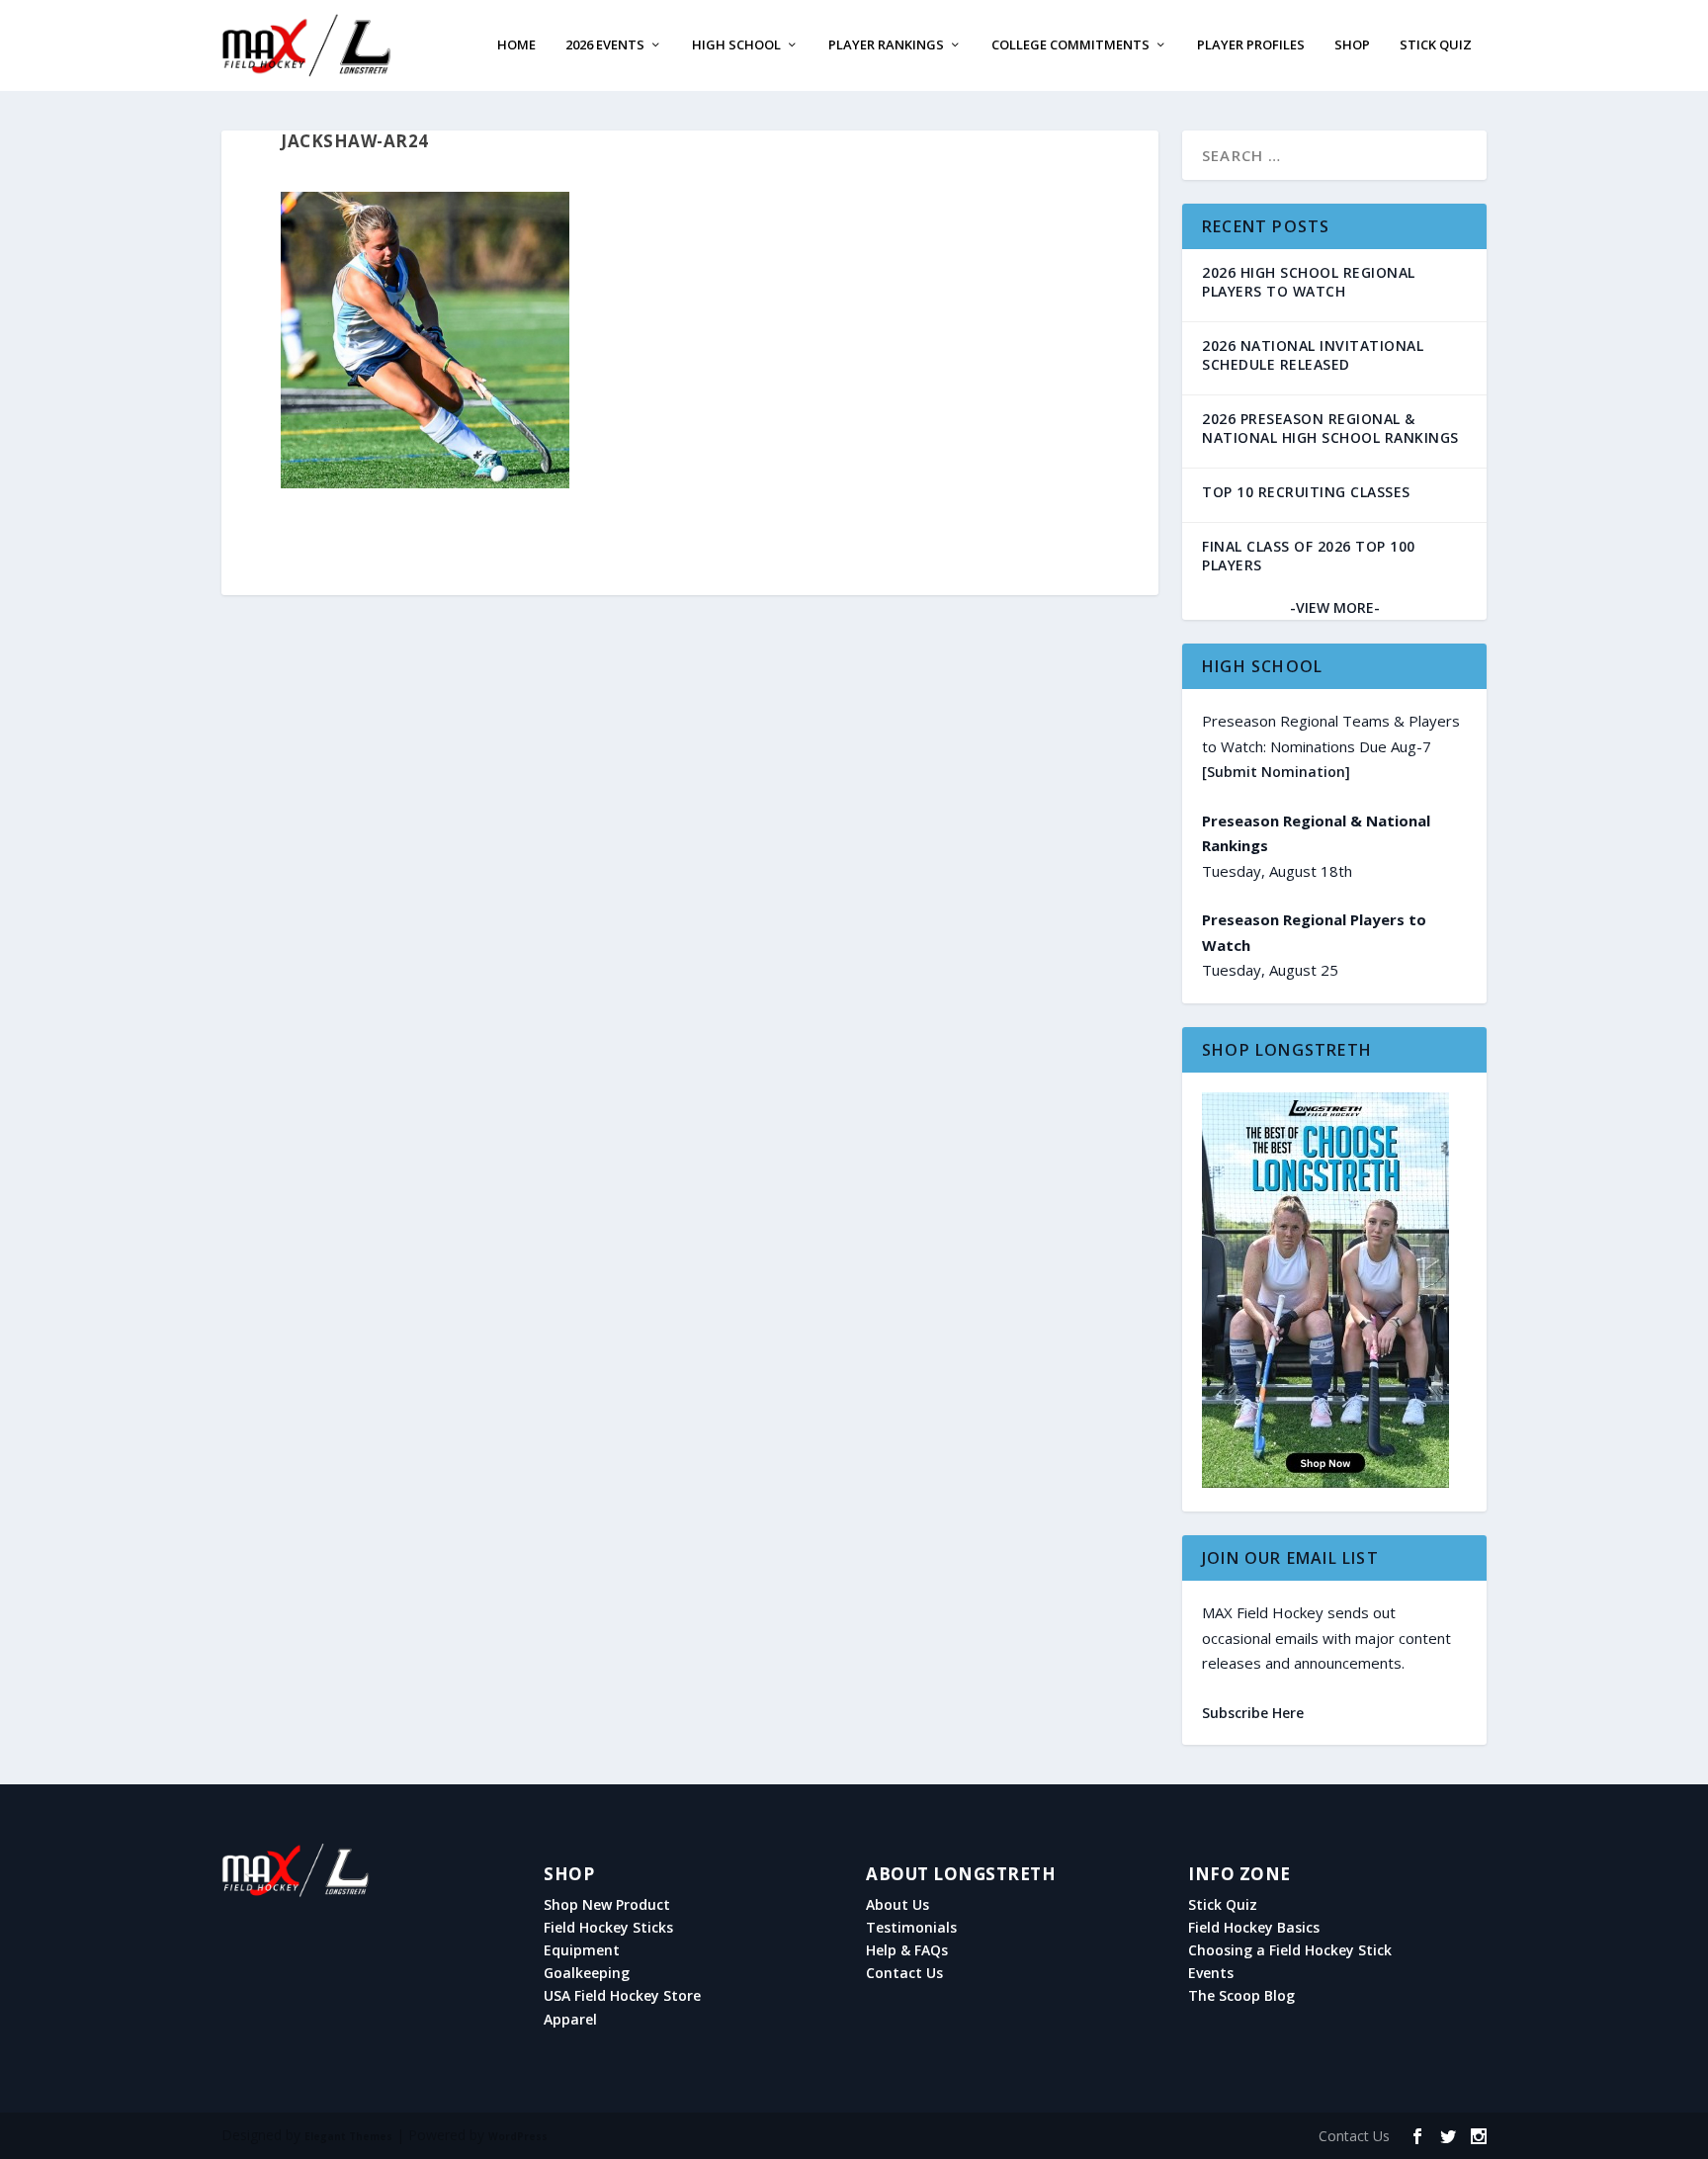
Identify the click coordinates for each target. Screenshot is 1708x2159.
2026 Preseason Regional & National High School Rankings (1330, 428)
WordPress (518, 2136)
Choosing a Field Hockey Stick (1290, 1950)
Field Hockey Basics (1254, 1928)
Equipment (582, 1950)
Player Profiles (1251, 46)
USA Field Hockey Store (622, 1996)
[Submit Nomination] (1276, 772)
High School (736, 46)
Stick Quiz (1436, 46)
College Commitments (1070, 46)
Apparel (570, 2020)
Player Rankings (886, 46)
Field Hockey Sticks (608, 1928)
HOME (516, 46)
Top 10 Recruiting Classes (1306, 492)
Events (1211, 1973)
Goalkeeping (587, 1973)
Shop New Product (607, 1905)
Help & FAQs (907, 1950)
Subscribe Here (1253, 1713)
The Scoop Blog (1241, 1996)
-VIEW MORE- (1335, 607)
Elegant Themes (348, 2136)
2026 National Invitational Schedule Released (1313, 355)
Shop (1352, 46)
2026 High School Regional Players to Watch (1309, 282)
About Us (897, 1905)
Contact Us (904, 1973)
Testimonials (911, 1928)
